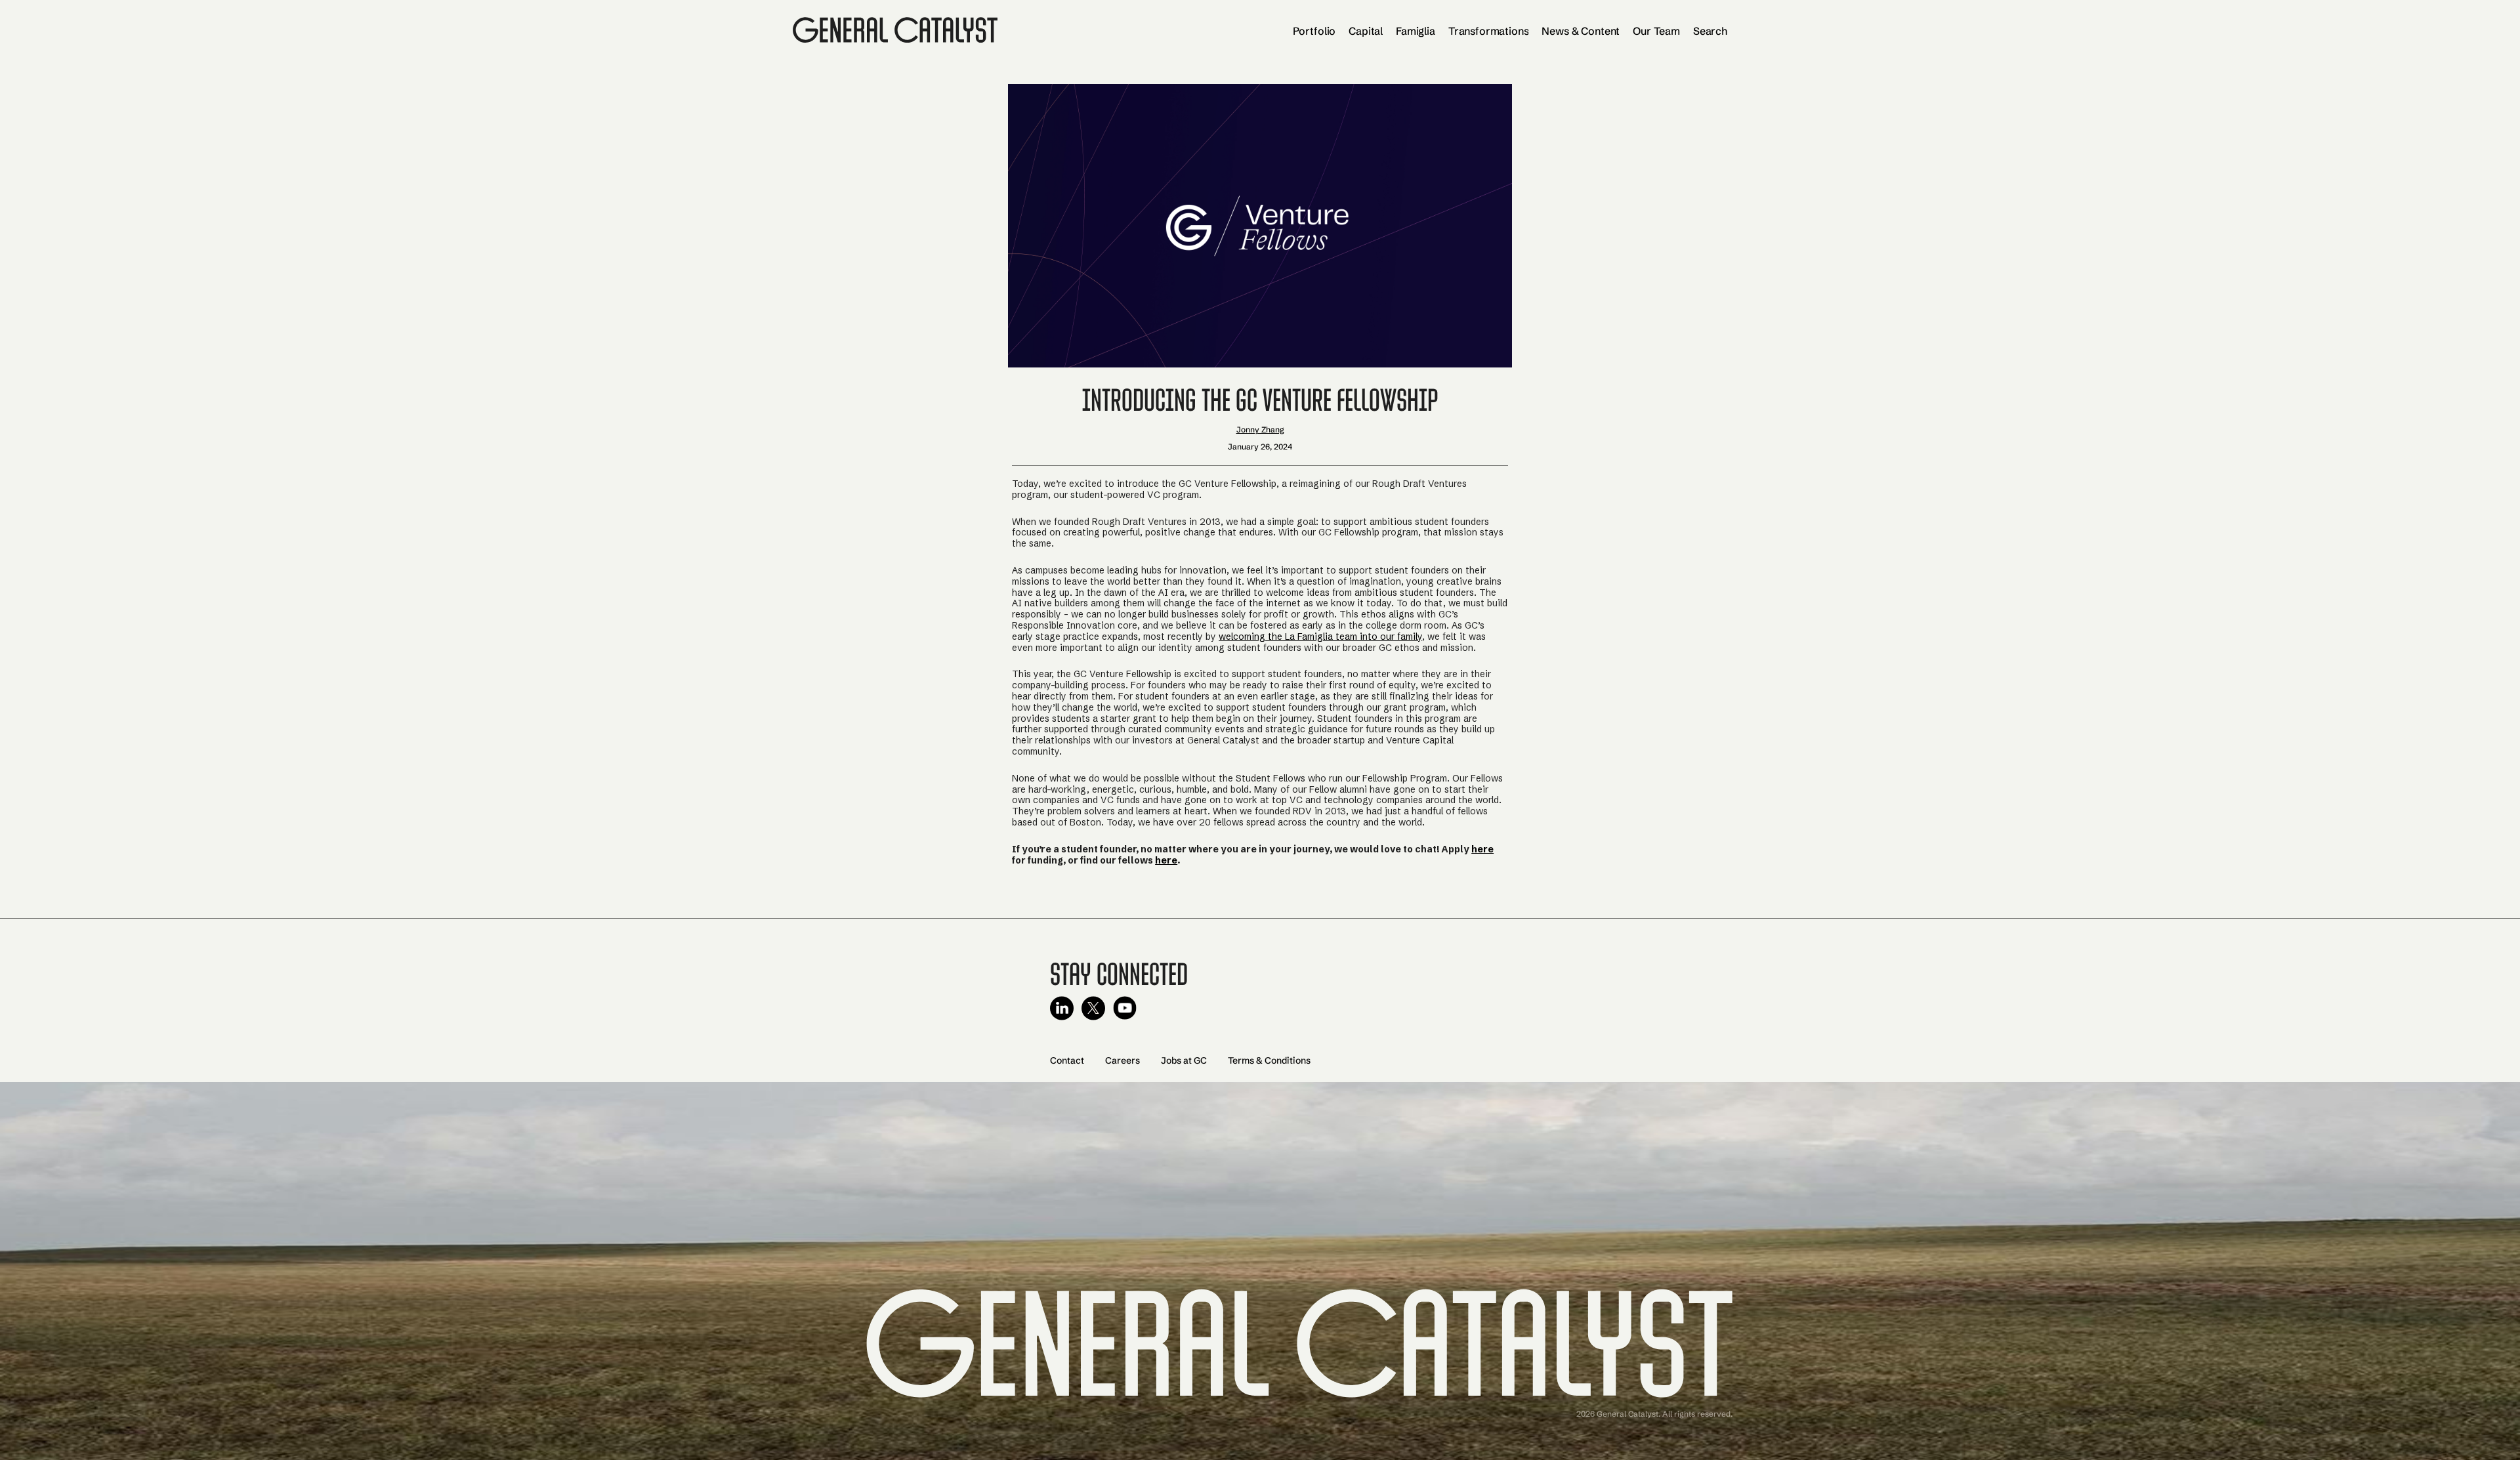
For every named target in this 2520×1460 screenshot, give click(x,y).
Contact (1067, 1060)
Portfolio (1314, 31)
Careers (1123, 1060)
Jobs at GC (1184, 1060)
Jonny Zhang (1260, 429)
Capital (1366, 31)
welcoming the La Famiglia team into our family (1320, 636)
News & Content (1581, 31)
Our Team (1656, 31)
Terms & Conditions (1269, 1060)
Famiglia (1416, 31)
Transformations (1489, 31)
